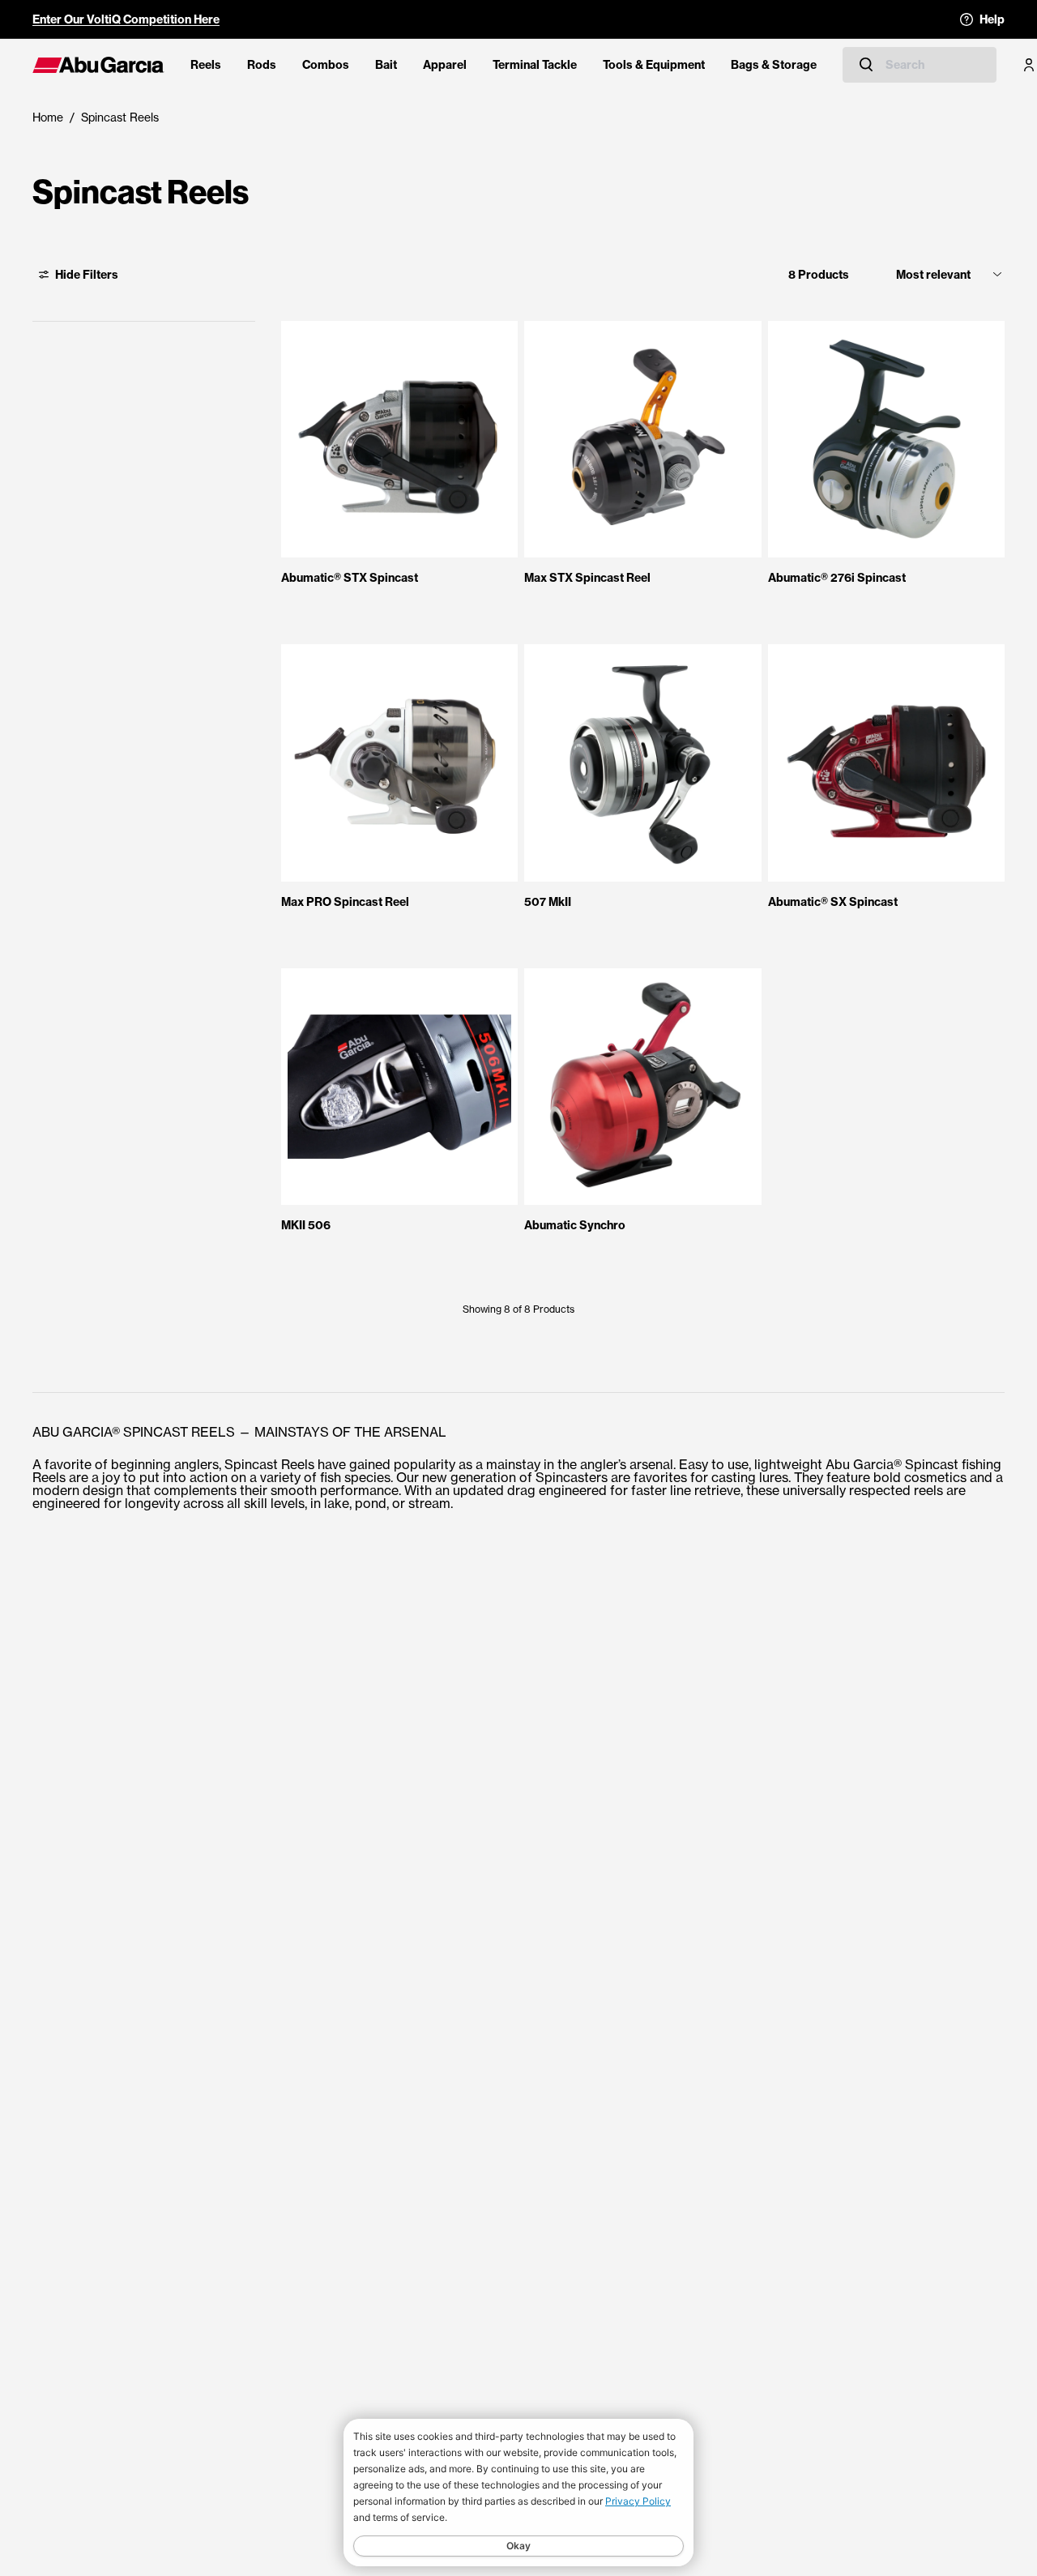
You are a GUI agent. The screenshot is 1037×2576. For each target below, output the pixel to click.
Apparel (445, 65)
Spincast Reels (120, 117)
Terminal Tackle (535, 65)
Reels (206, 65)
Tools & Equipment (654, 65)
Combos (326, 65)
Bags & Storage (774, 65)
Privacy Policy (638, 2501)
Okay (518, 2546)
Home (48, 117)
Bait (386, 65)
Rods (262, 65)
